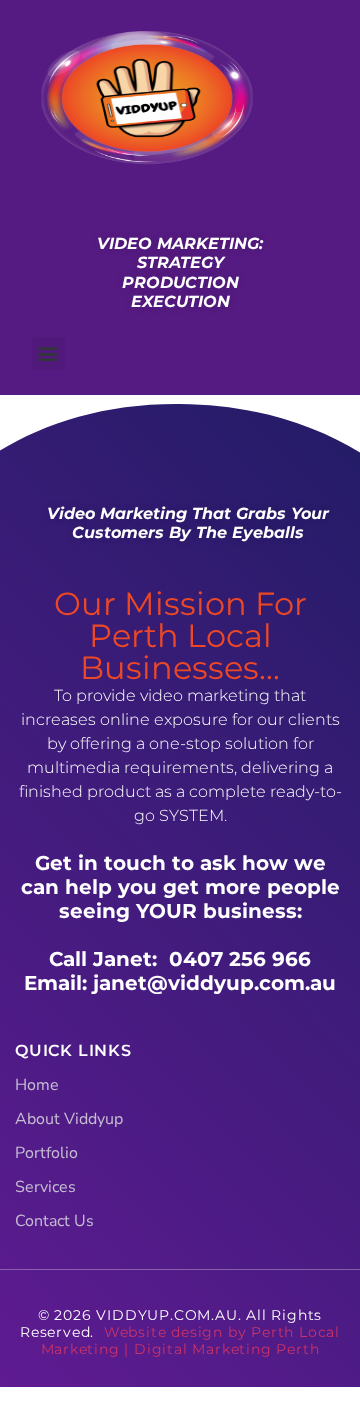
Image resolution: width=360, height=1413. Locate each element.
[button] (48, 353)
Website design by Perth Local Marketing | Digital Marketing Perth (191, 1340)
